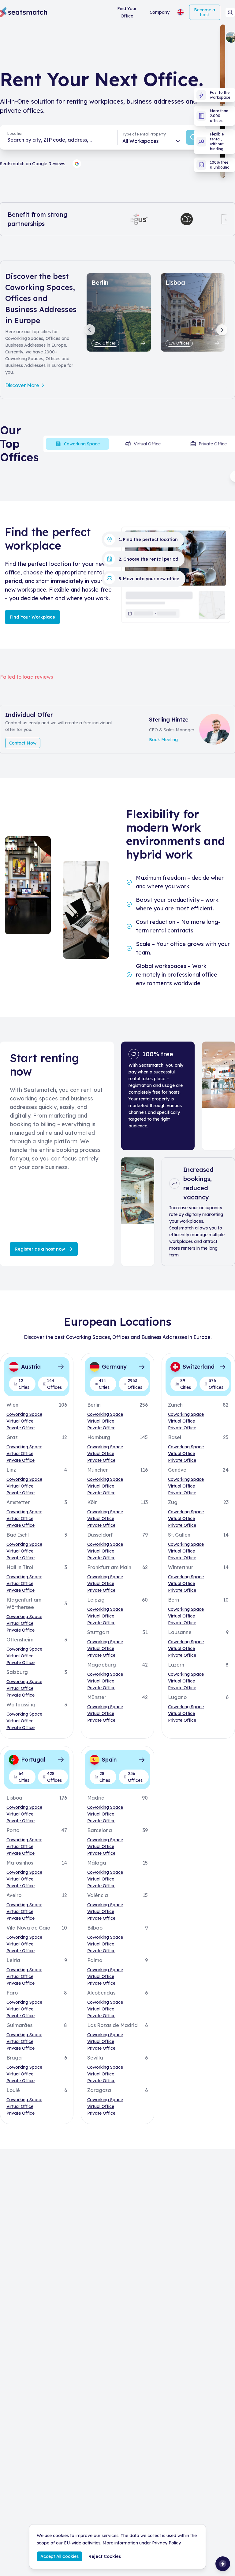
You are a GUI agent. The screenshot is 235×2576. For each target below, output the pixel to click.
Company (160, 12)
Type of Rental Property (144, 134)
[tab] (77, 444)
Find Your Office (127, 12)
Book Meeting (163, 740)
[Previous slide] (90, 330)
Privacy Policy (166, 2543)
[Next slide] (222, 330)
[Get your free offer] (223, 2564)
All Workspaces (140, 141)
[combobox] (59, 140)
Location (15, 133)
